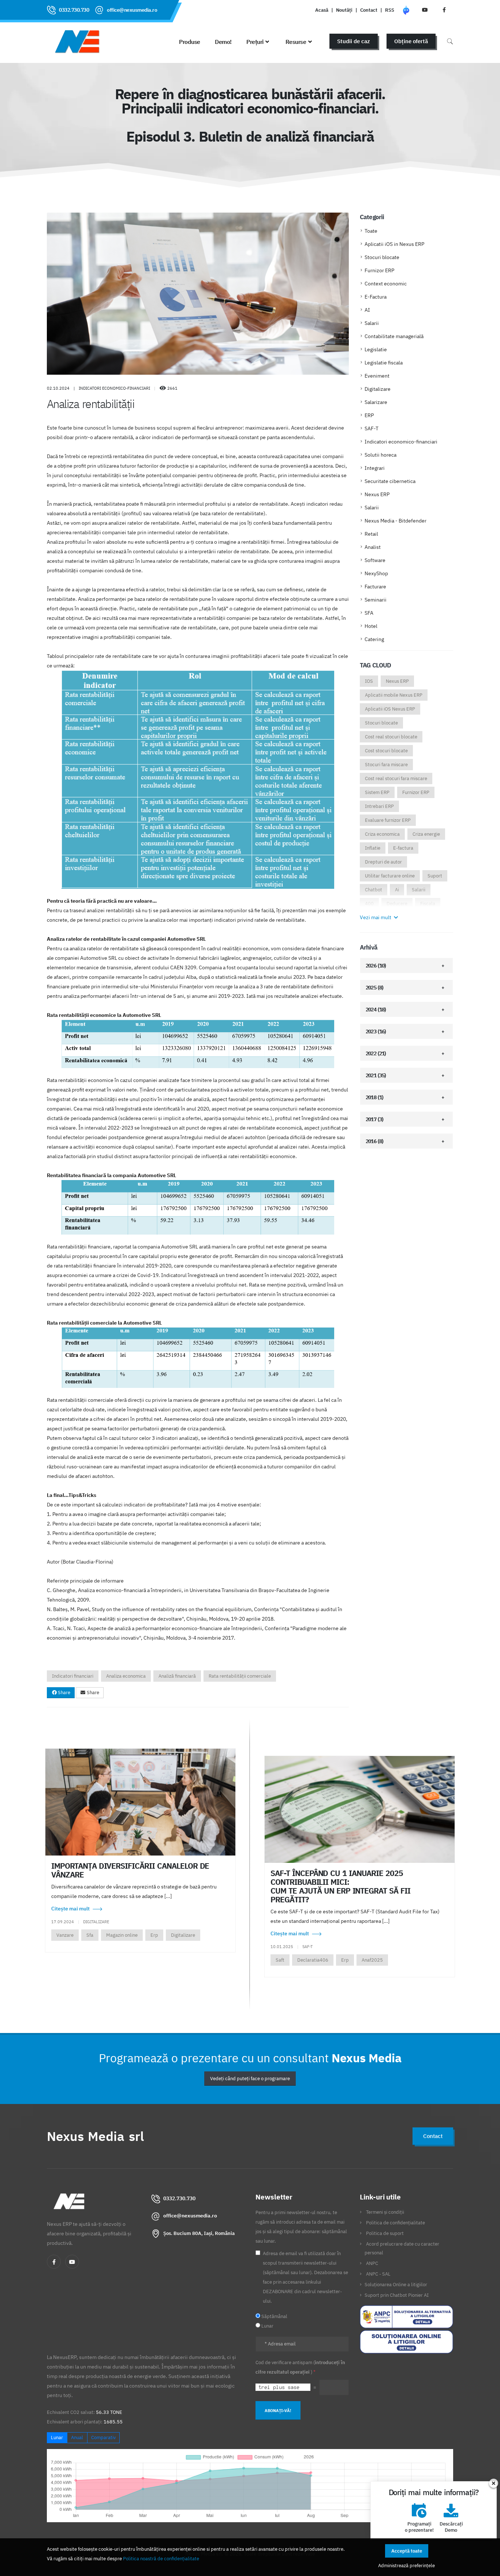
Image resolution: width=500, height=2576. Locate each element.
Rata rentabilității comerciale (240, 1676)
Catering (374, 639)
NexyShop (376, 573)
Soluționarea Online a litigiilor (396, 2284)
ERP (369, 415)
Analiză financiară (177, 1676)
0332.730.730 (74, 10)
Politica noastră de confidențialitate (161, 2558)
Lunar (57, 2438)
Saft (280, 1960)
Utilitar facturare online (390, 876)
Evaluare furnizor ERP (388, 820)
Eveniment (377, 376)
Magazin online (122, 1935)
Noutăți (344, 10)
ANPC (372, 2263)
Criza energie (426, 834)
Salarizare (376, 402)
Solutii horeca (380, 455)
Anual (77, 2438)
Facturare (375, 587)
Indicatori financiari (73, 1676)
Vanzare (65, 1935)
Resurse (296, 42)
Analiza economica (126, 1676)
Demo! (223, 42)
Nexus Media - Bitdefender (395, 521)
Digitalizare (378, 389)
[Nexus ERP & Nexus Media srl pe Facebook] (444, 10)
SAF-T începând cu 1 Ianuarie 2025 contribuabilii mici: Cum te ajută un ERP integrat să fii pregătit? (340, 1886)
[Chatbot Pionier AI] (406, 10)
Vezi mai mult (376, 917)
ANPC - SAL (378, 2274)
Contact (369, 10)
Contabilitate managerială (394, 336)
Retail (371, 534)
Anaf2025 (372, 1960)
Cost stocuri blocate (386, 751)
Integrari (375, 468)
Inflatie (373, 848)
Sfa (90, 1935)
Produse (190, 42)
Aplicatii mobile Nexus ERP (394, 695)
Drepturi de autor (383, 862)
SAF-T (372, 428)
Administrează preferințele (406, 2565)
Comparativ (103, 2438)
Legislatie (376, 349)
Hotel (371, 626)
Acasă (322, 10)
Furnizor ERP (379, 270)
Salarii (372, 323)
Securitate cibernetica (390, 481)
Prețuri (255, 42)
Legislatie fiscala (384, 363)
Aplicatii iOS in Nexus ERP (394, 244)
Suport (435, 876)
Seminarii (376, 600)
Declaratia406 (313, 1960)
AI (367, 310)
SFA (369, 613)
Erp (154, 1935)
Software (375, 560)
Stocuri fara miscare (386, 765)
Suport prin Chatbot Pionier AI (397, 2295)
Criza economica (382, 834)
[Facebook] (54, 2262)
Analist (373, 547)
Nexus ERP (377, 494)
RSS (390, 10)
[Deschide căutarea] (450, 41)
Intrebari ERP (379, 806)
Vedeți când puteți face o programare (250, 2079)
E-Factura (376, 297)
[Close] (494, 2483)
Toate (371, 231)
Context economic (386, 284)
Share (64, 1693)
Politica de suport (385, 2233)
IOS (369, 681)
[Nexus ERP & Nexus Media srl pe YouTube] (425, 10)
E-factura (403, 848)
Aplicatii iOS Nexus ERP (390, 709)
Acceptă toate (407, 2551)
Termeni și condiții (385, 2212)
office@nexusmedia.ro (132, 10)
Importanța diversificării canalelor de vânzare (130, 1870)
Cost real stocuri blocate (391, 737)
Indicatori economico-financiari (401, 442)
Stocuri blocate (382, 257)
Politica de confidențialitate (395, 2223)
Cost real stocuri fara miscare (396, 778)
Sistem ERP (377, 792)
